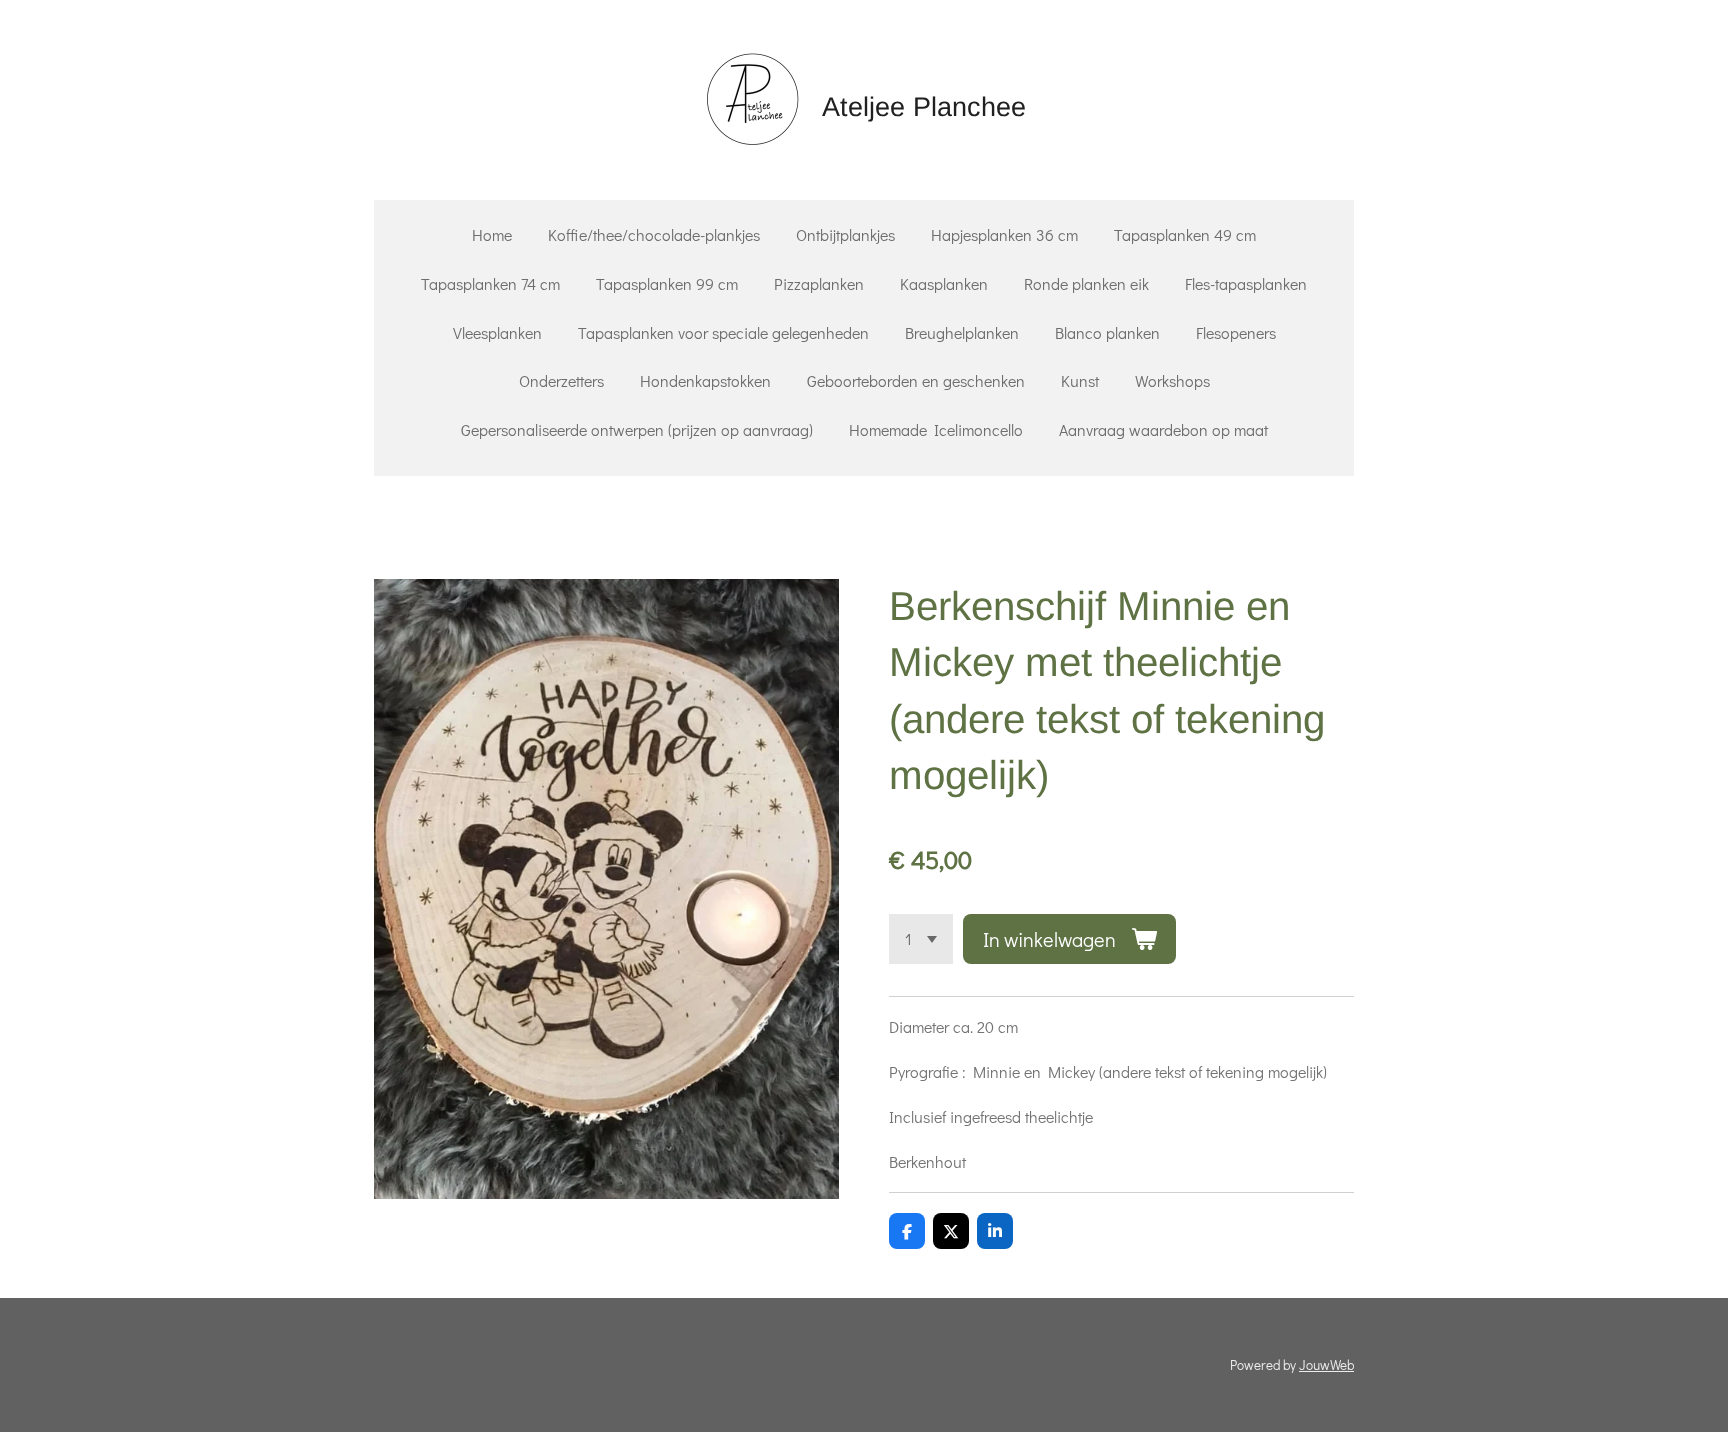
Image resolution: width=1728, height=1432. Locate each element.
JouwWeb (1326, 1365)
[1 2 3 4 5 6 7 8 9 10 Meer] (921, 939)
